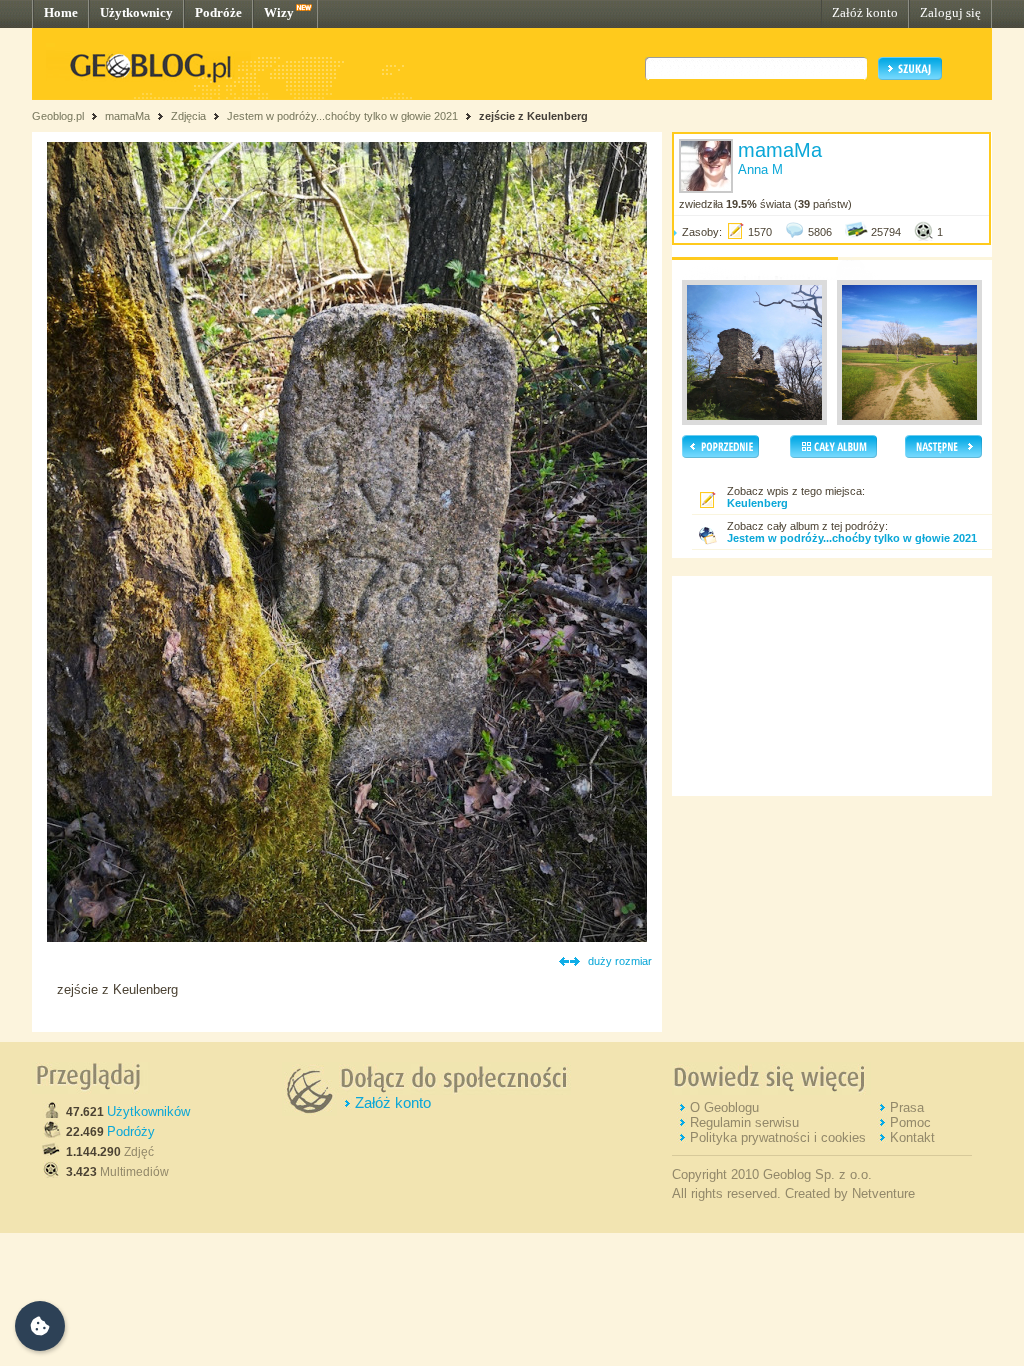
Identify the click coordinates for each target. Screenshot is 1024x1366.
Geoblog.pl (58, 116)
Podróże (218, 12)
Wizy (279, 12)
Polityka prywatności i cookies (778, 1137)
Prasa (907, 1107)
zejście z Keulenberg (533, 116)
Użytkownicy (136, 12)
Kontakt (912, 1137)
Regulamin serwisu (744, 1122)
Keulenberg (757, 503)
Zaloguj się (950, 12)
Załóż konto (865, 12)
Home (61, 12)
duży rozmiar (620, 961)
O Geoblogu (724, 1107)
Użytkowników (148, 1111)
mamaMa (127, 116)
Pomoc (910, 1122)
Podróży (131, 1131)
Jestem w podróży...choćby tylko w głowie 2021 (342, 116)
